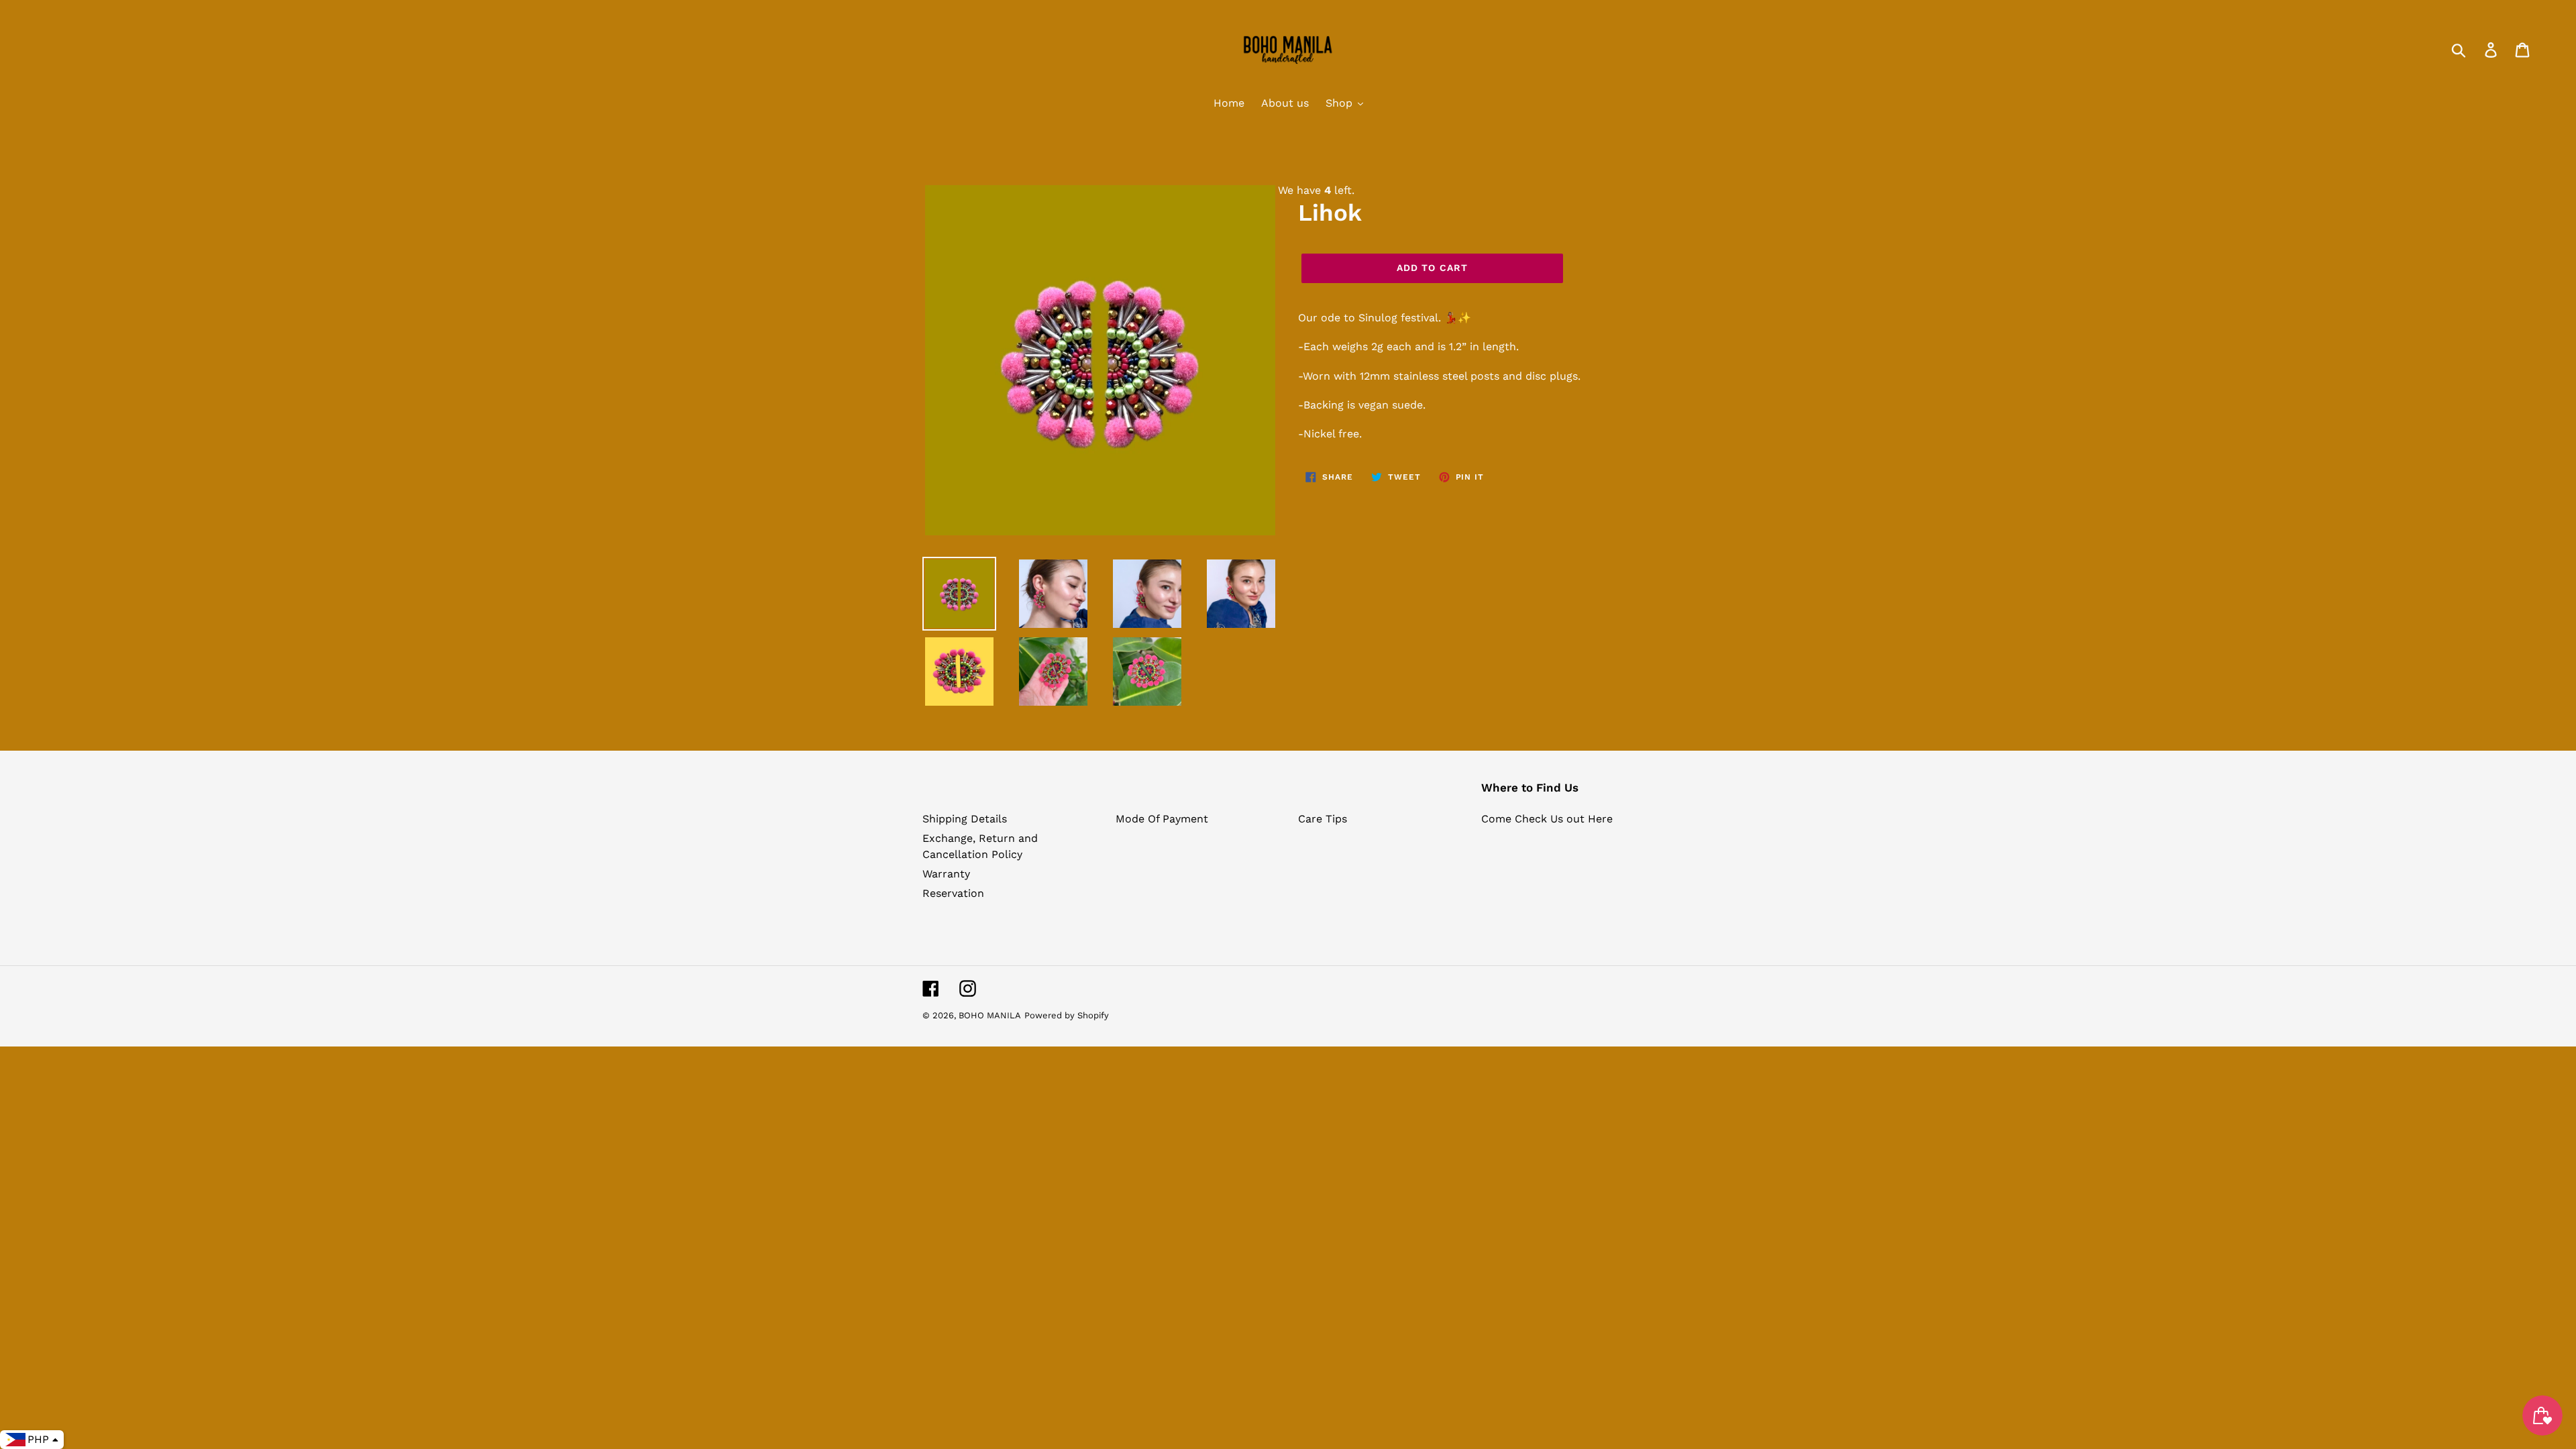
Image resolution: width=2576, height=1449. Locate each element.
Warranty (946, 874)
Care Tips (1323, 819)
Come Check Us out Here (1547, 819)
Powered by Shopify (1067, 1015)
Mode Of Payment (1162, 819)
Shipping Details (965, 819)
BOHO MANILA (990, 1015)
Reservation (953, 893)
